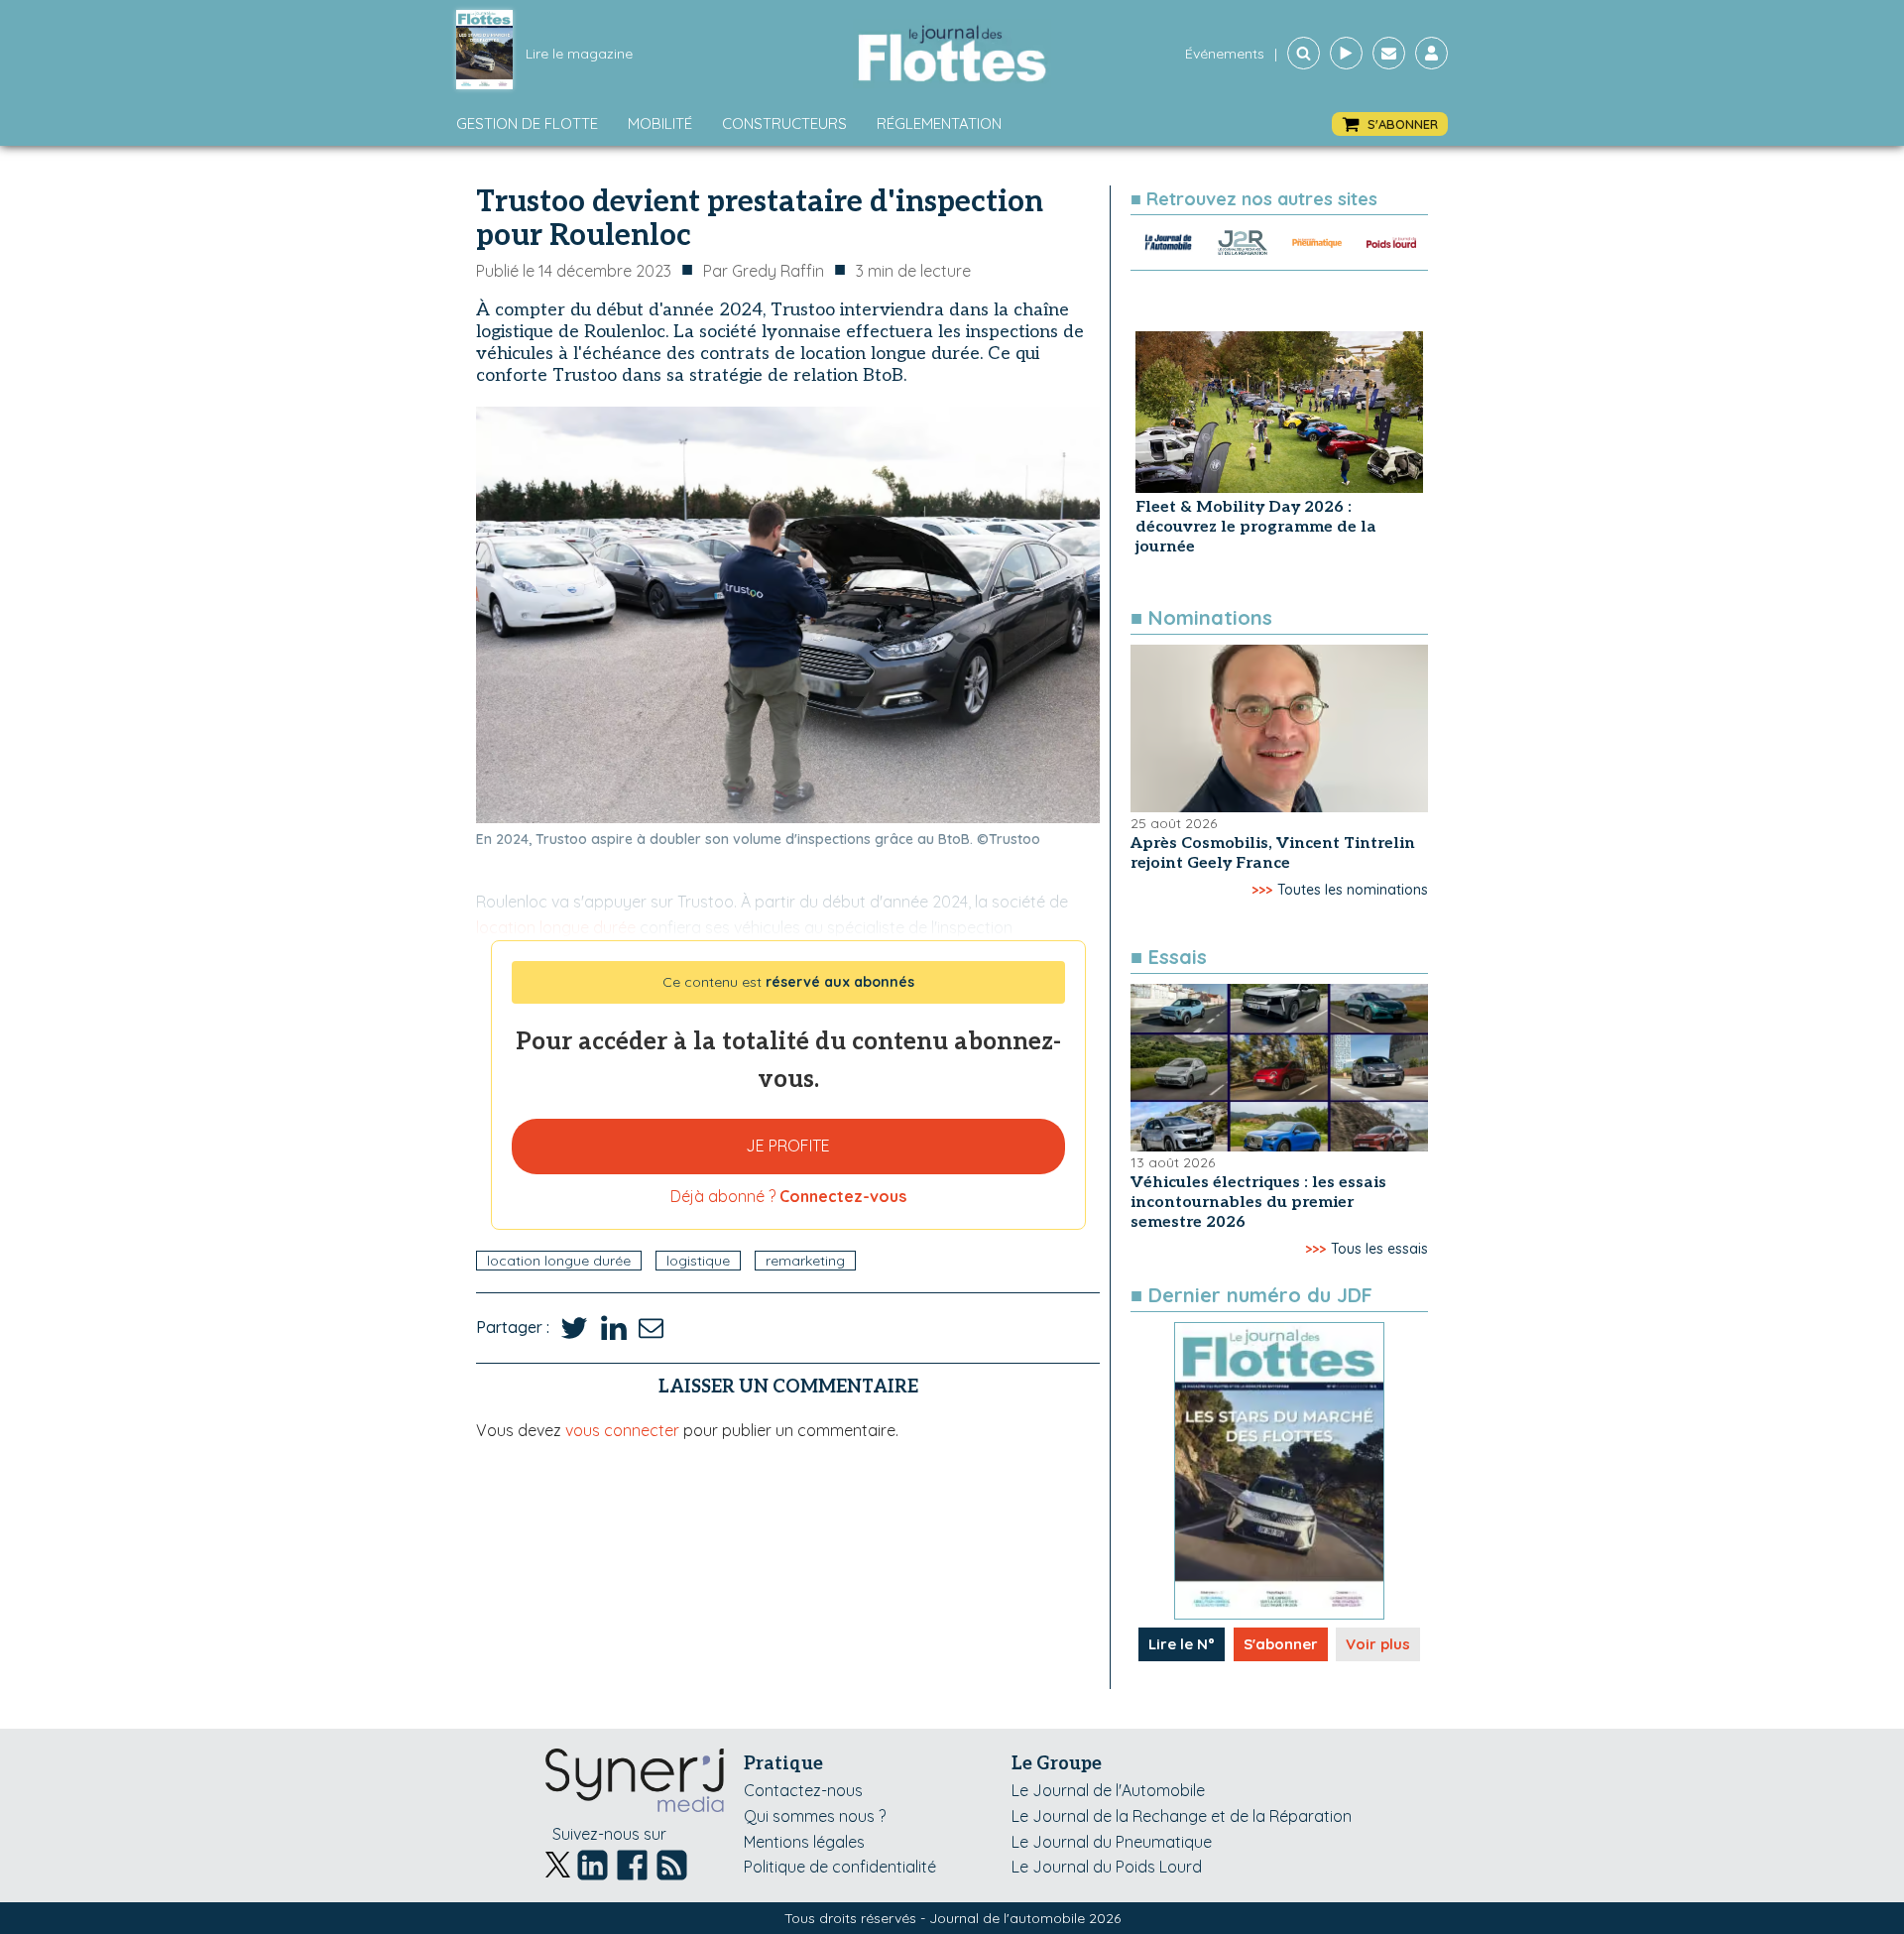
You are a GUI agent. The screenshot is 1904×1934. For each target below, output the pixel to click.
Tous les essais (1379, 1249)
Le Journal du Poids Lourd (1107, 1867)
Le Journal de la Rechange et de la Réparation (1182, 1816)
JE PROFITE (788, 1146)
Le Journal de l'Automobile (1108, 1790)
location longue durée (559, 1261)
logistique (698, 1261)
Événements (1225, 54)
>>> (1262, 890)
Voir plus (1378, 1644)
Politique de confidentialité (840, 1867)
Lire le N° (1182, 1644)
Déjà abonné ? (788, 1196)
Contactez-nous (803, 1790)
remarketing (805, 1261)
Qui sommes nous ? (815, 1816)
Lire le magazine (579, 54)
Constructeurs (784, 123)
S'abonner (1281, 1644)
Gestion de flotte (527, 123)
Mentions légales (804, 1842)
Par (764, 271)
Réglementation (939, 123)
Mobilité (660, 123)
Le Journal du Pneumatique (1112, 1842)
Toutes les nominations (1353, 890)
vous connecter (622, 1430)
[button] (1390, 124)
